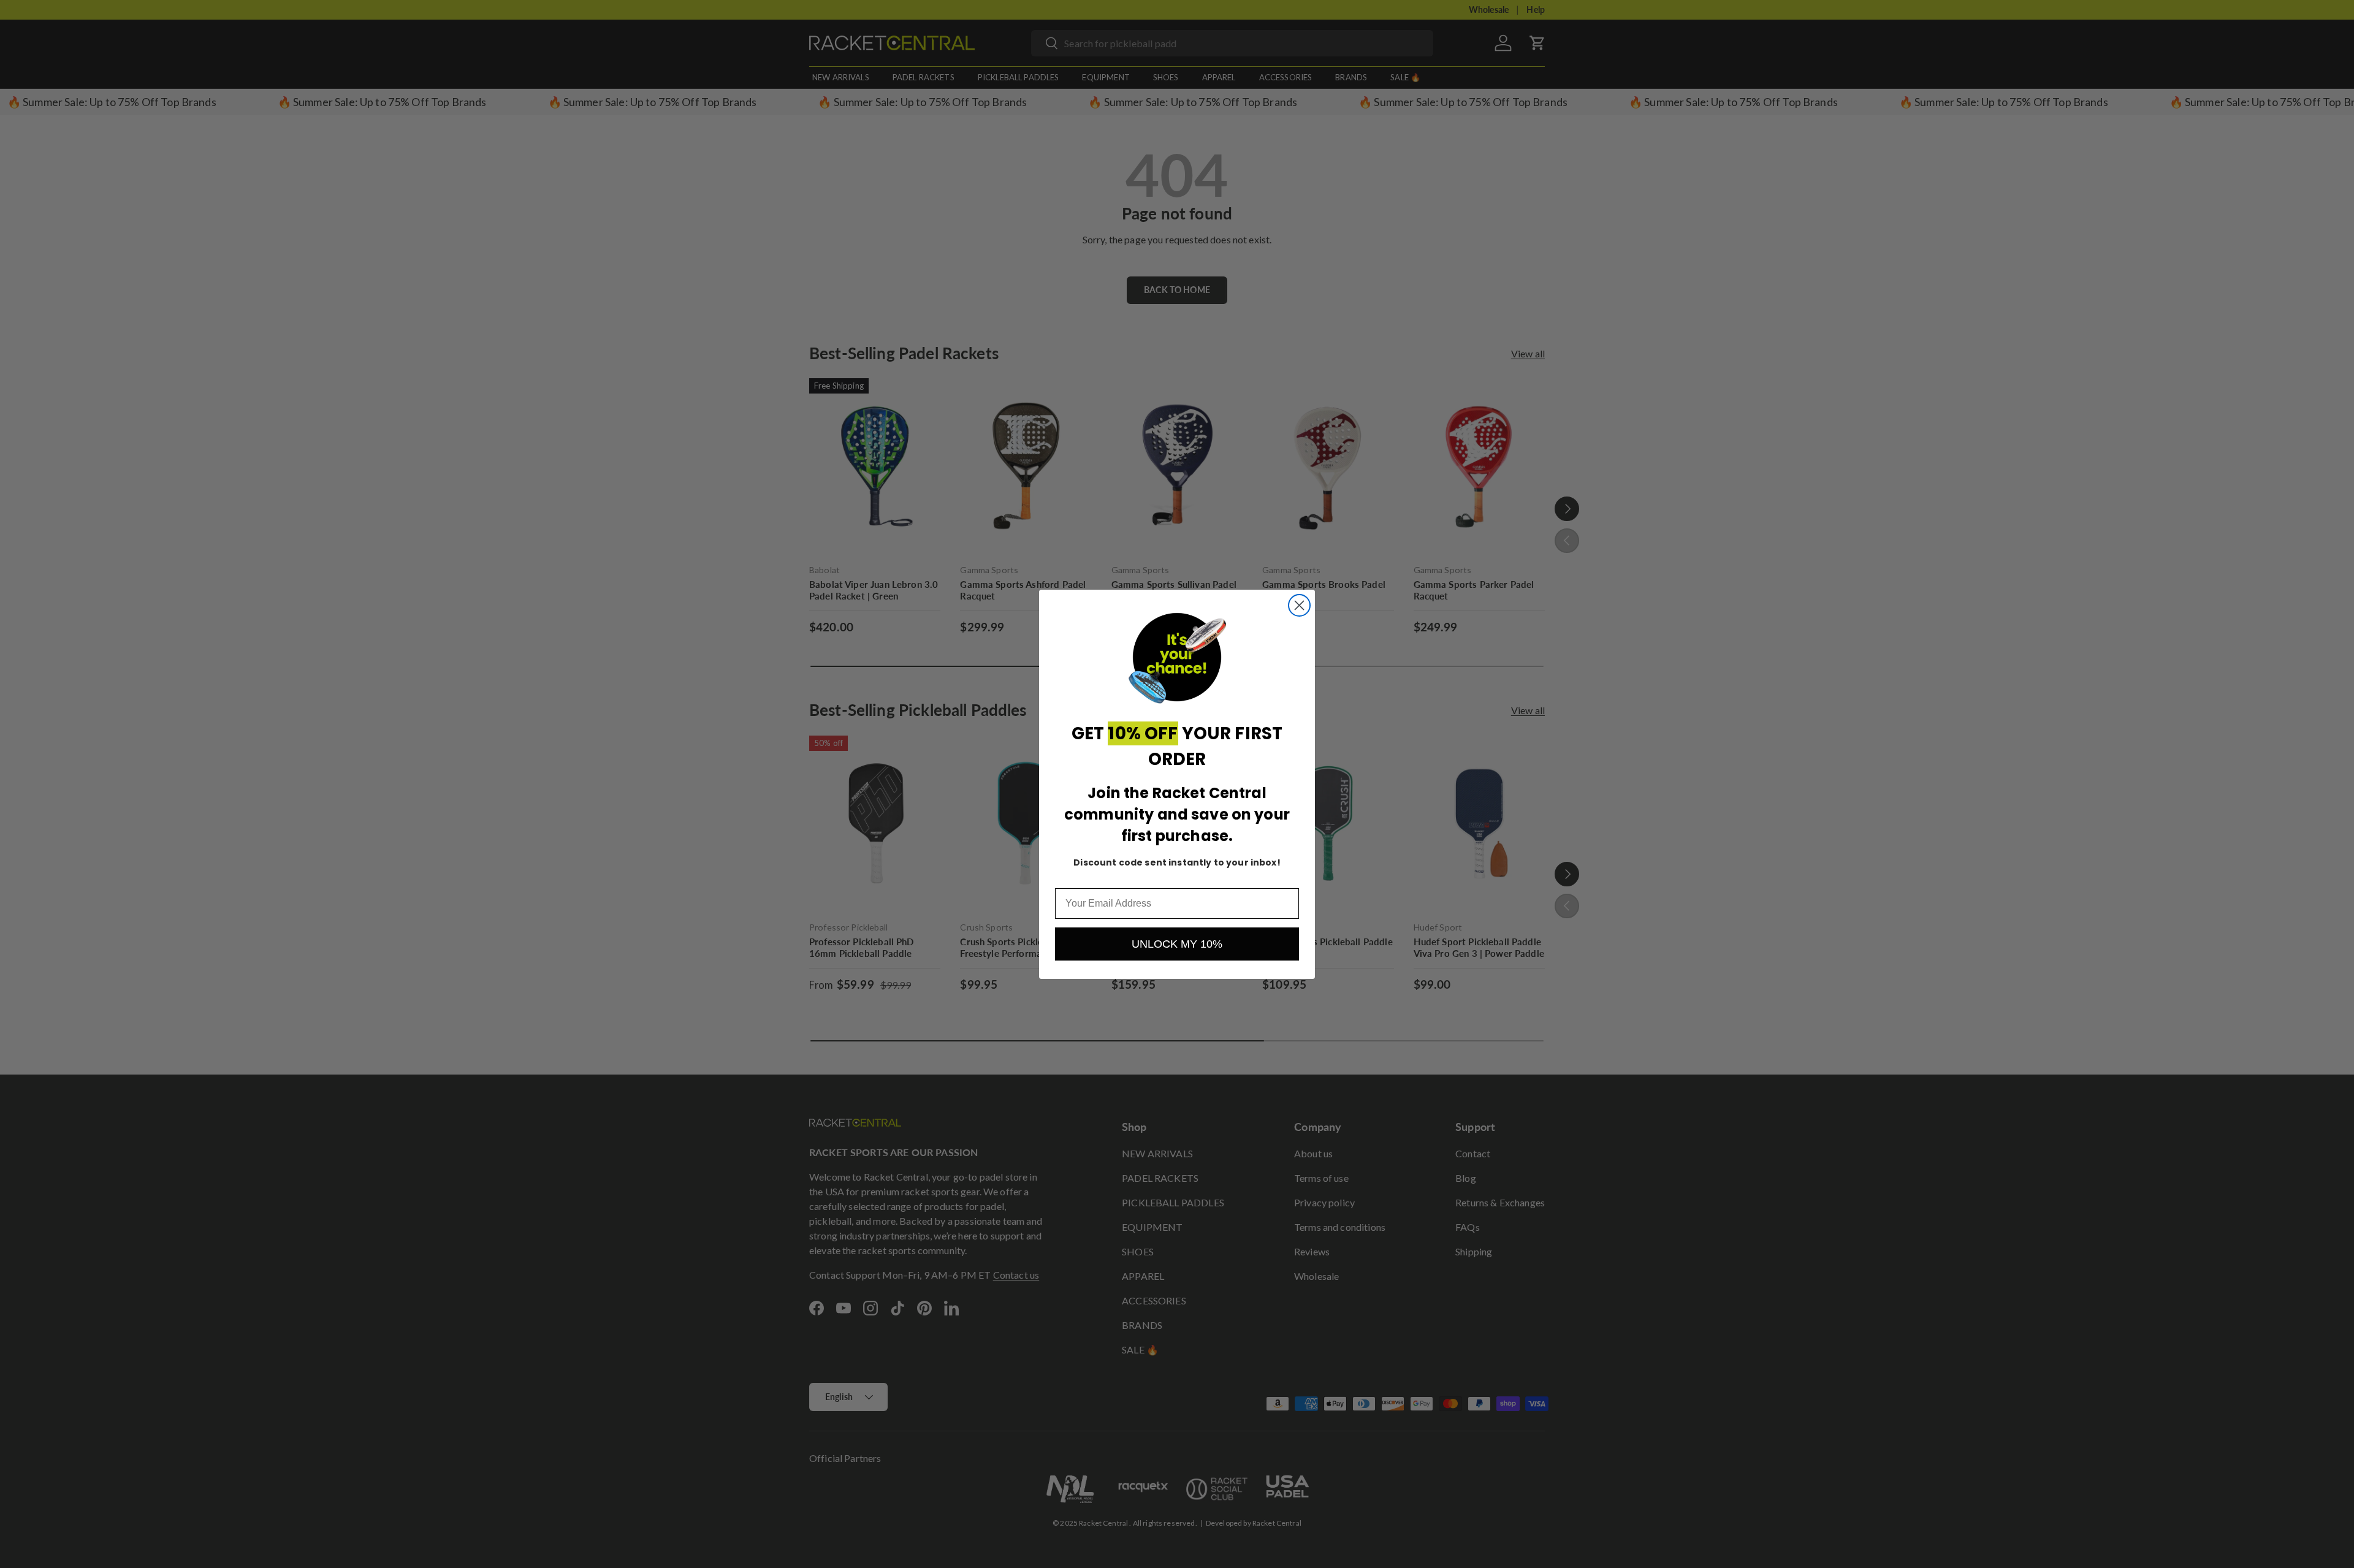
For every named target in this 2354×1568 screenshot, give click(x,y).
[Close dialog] (1299, 605)
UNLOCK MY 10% (1177, 944)
